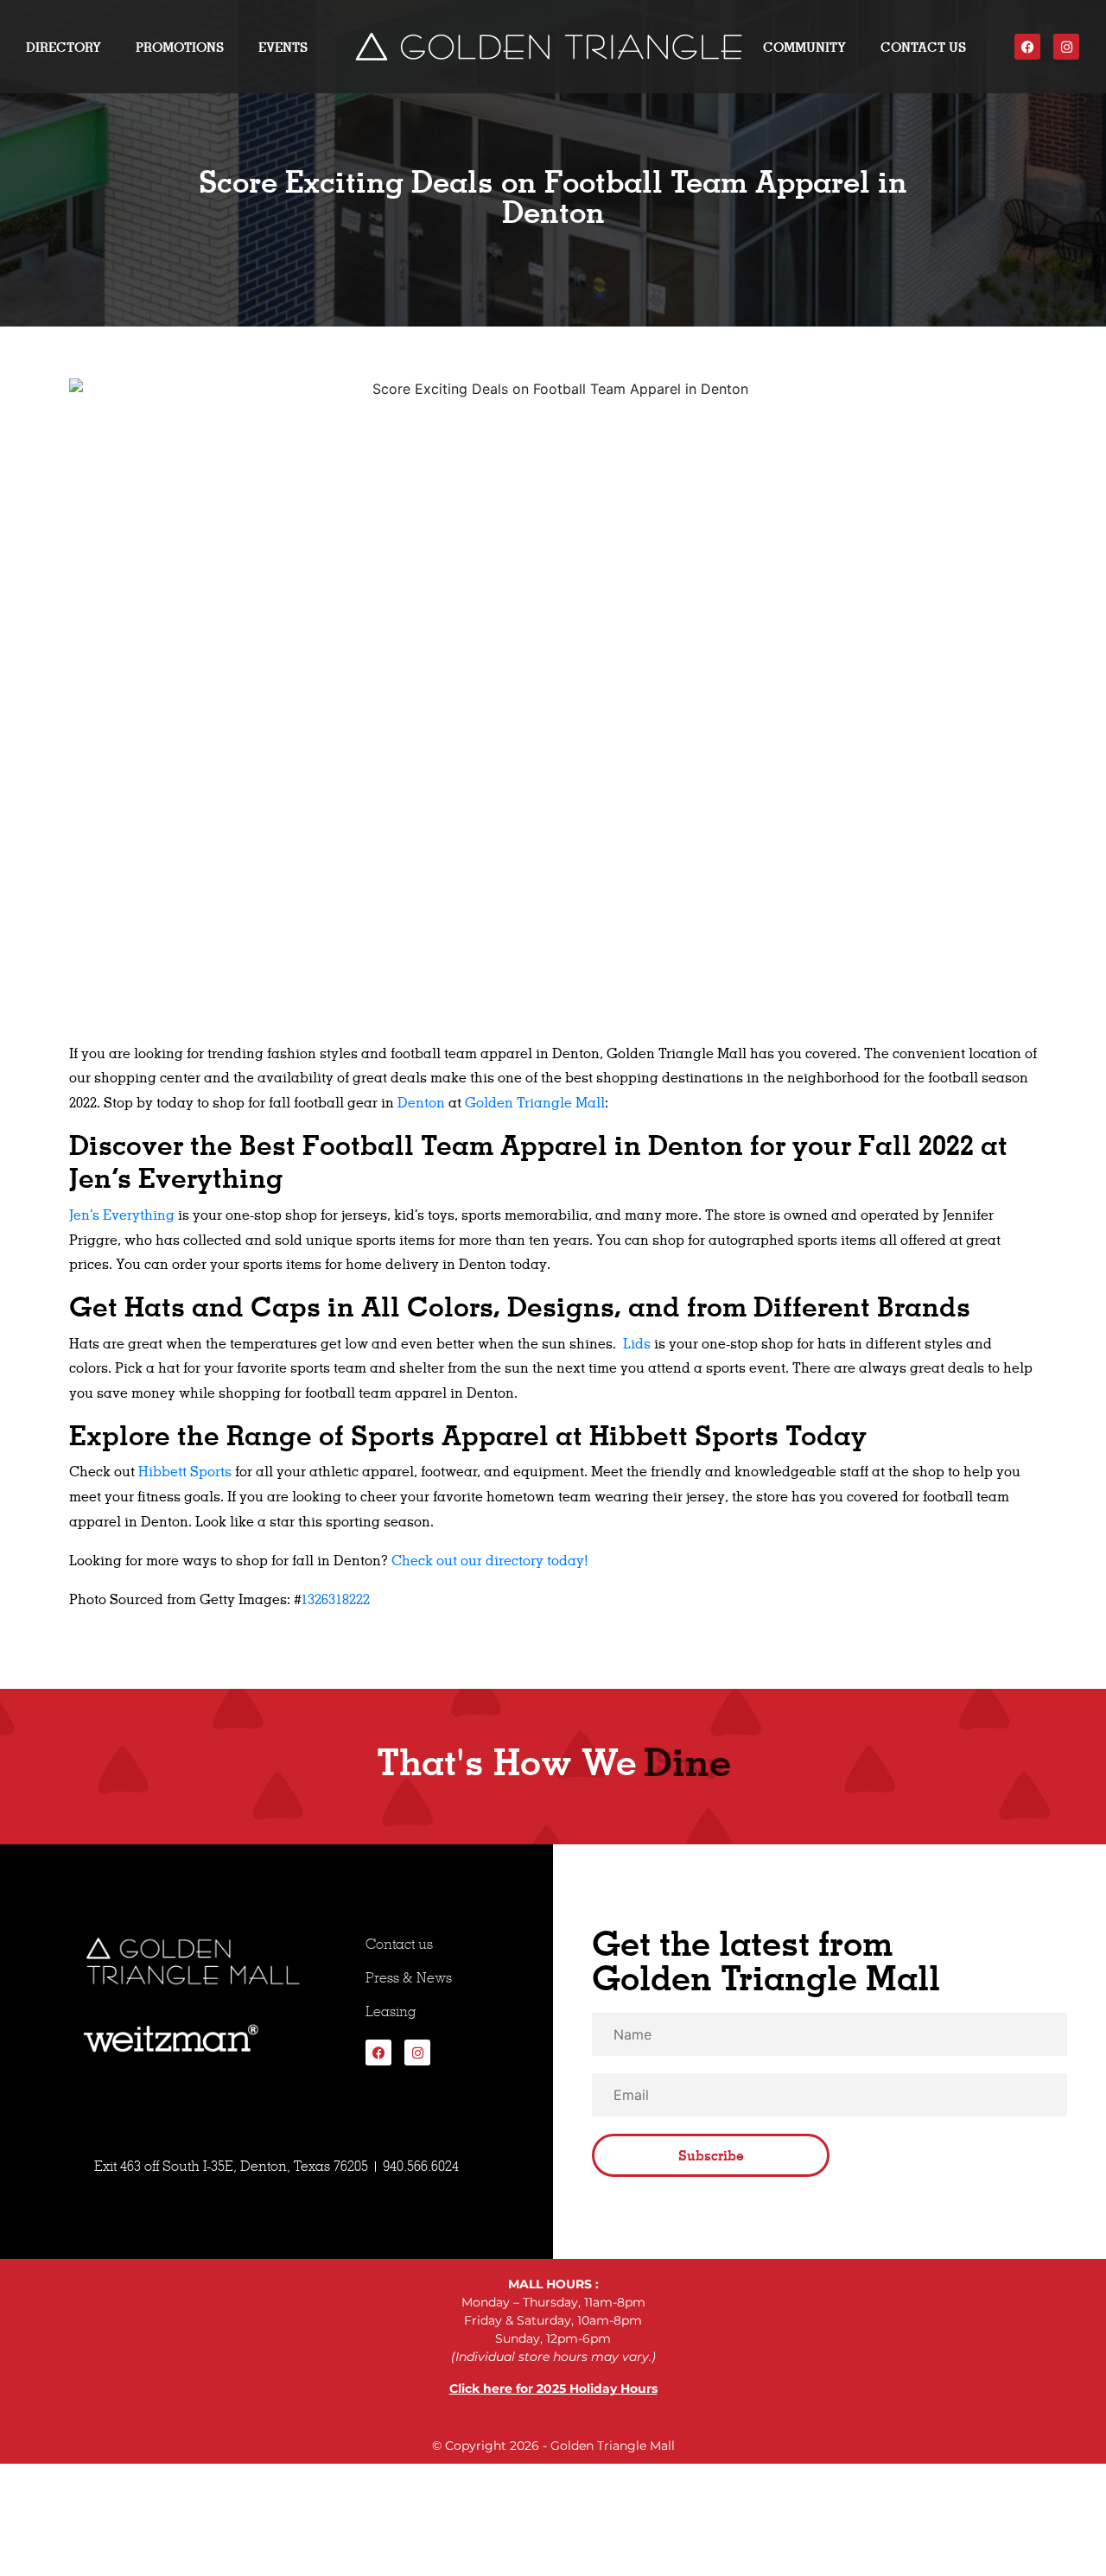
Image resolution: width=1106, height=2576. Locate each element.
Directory (64, 47)
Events (283, 47)
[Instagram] (1066, 47)
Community (804, 47)
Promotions (180, 47)
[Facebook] (1027, 47)
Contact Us (923, 47)
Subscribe (711, 2155)
